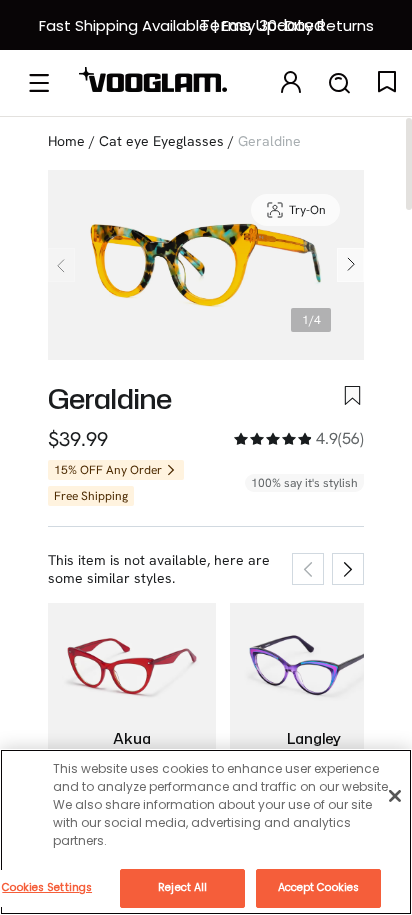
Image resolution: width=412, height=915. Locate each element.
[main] (206, 832)
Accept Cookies (318, 887)
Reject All (182, 887)
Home (66, 141)
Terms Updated (262, 25)
